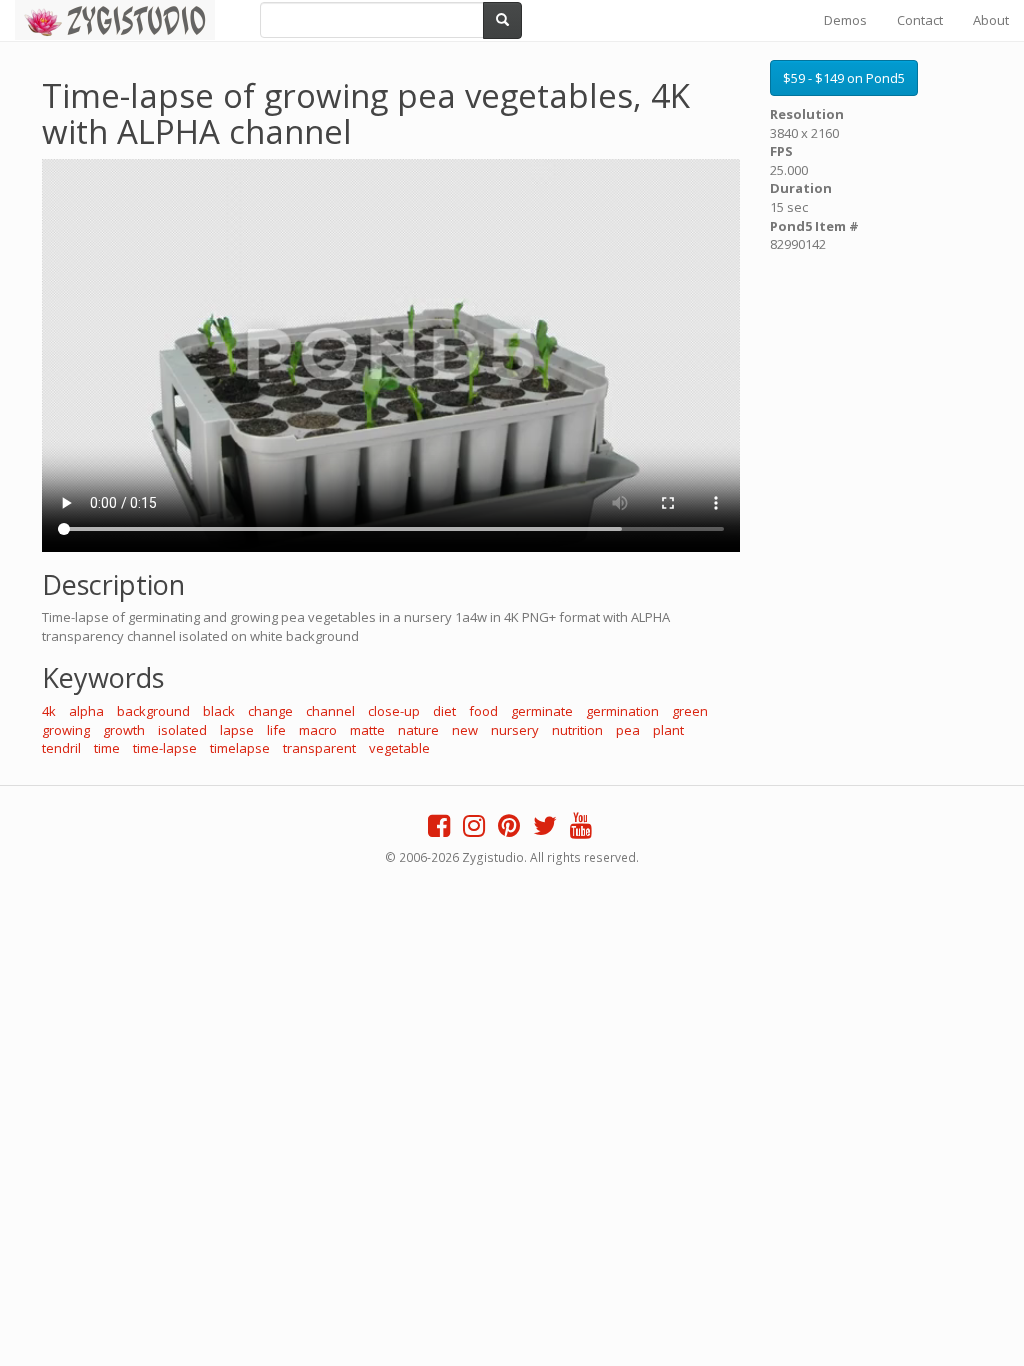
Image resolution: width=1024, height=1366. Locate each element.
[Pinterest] (509, 830)
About (991, 20)
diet (444, 711)
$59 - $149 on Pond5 (844, 78)
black (219, 711)
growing (66, 730)
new (465, 730)
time (107, 748)
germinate (542, 711)
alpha (86, 711)
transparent (319, 748)
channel (330, 711)
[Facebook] (439, 830)
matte (367, 730)
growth (124, 730)
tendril (61, 748)
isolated (182, 730)
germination (622, 711)
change (270, 711)
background (153, 711)
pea (628, 730)
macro (318, 730)
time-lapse (165, 748)
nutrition (577, 730)
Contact (920, 20)
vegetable (399, 748)
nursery (515, 730)
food (483, 711)
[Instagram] (474, 830)
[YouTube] (581, 830)
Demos (845, 20)
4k (49, 711)
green (690, 711)
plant (668, 730)
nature (418, 730)
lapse (237, 730)
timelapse (240, 748)
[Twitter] (545, 830)
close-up (394, 711)
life (276, 730)
